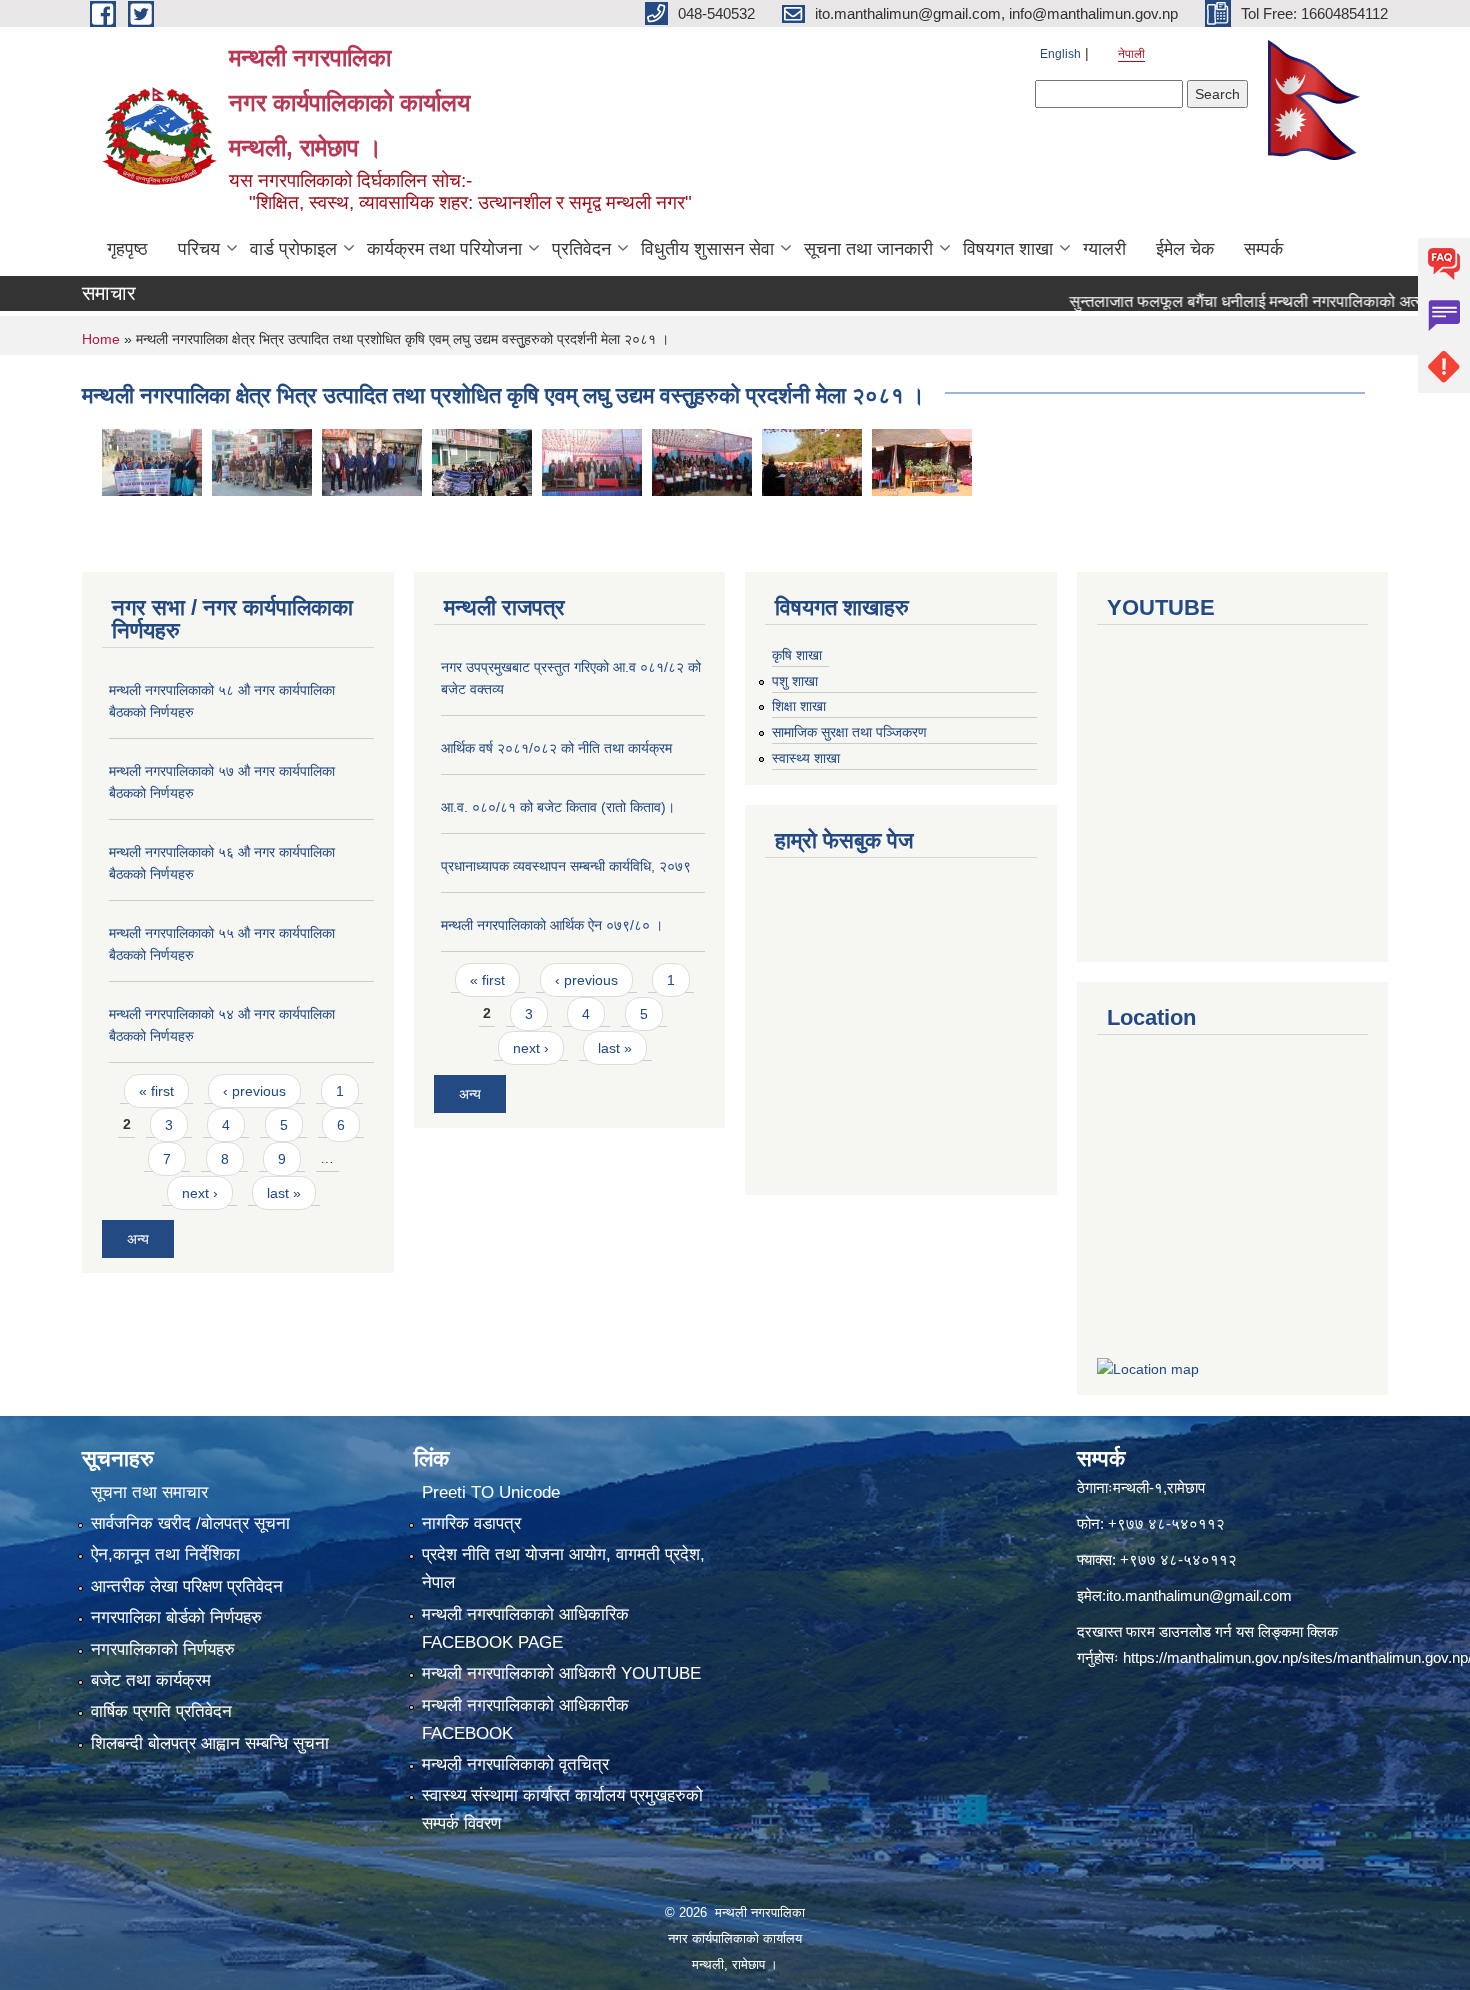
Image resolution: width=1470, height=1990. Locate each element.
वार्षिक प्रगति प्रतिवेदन (161, 1711)
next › (200, 1193)
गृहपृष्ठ (127, 249)
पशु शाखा (795, 681)
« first (156, 1091)
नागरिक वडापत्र (471, 1523)
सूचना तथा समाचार (149, 1492)
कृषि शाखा (797, 655)
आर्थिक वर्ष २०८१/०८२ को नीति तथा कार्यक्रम (556, 748)
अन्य (138, 1239)
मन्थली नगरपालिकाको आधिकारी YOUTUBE (561, 1673)
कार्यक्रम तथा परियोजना (444, 249)
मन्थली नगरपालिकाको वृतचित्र (515, 1764)
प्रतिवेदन (581, 249)
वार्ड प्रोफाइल (293, 249)
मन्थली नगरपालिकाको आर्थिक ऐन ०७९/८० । (552, 925)
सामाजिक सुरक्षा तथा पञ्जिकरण (849, 732)
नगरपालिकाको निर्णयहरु (163, 1649)
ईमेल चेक (1185, 249)
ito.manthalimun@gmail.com (1199, 1595)
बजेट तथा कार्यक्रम (151, 1680)
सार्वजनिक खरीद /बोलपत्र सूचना (190, 1523)
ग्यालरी (1104, 249)
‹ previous (254, 1091)
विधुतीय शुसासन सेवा (707, 249)
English (1060, 54)
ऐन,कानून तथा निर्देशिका (165, 1554)
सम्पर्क (1263, 249)
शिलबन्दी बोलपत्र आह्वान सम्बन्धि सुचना (210, 1743)
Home (101, 339)
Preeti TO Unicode (491, 1492)
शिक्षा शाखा (799, 706)
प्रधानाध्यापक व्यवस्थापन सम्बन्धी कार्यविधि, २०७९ (566, 866)
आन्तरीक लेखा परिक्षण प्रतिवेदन (187, 1586)
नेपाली (1131, 54)
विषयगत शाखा (1008, 249)
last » (284, 1193)
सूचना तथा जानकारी (868, 249)
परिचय (199, 249)
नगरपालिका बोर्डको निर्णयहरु (176, 1617)
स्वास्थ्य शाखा (806, 758)
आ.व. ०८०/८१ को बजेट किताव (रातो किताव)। (558, 807)
